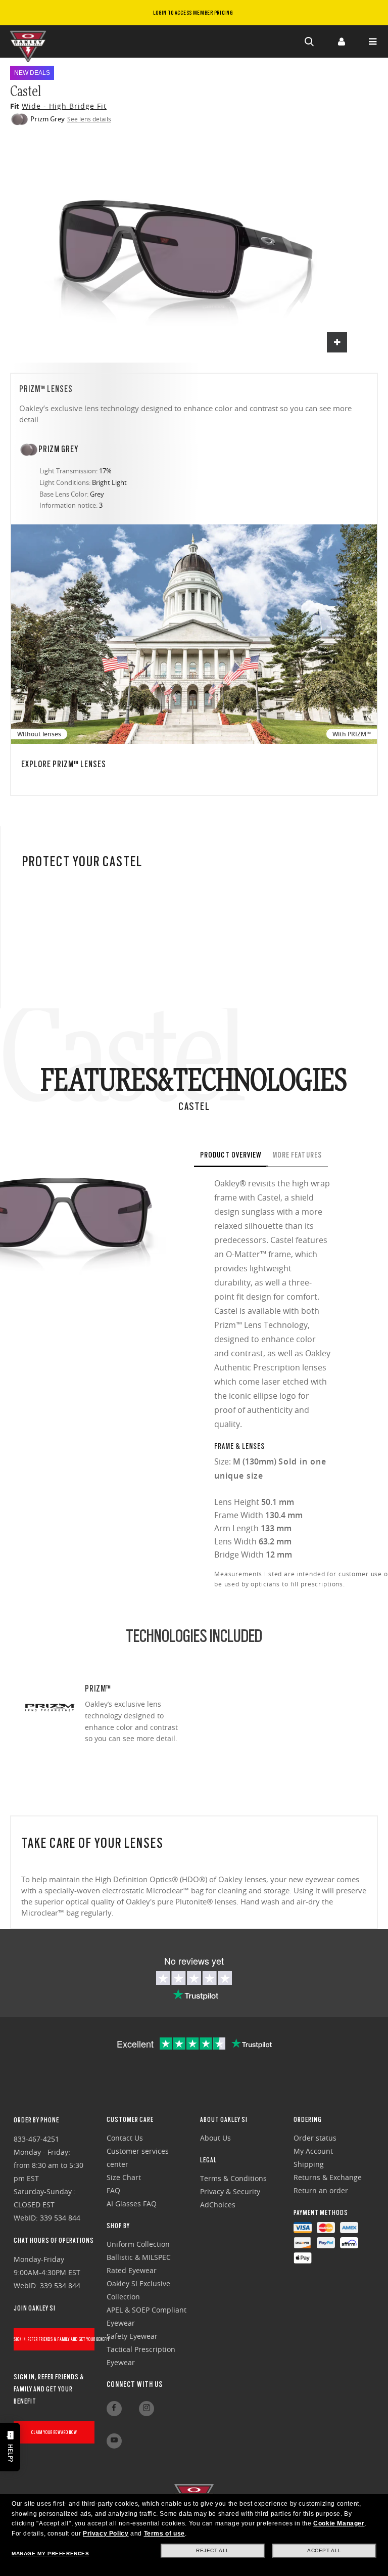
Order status (315, 2138)
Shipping (309, 2164)
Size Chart (124, 2177)
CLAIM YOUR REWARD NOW (54, 2432)
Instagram (147, 2409)
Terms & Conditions (233, 2178)
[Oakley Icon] (30, 41)
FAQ (113, 2190)
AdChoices (218, 2205)
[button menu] (372, 41)
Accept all (324, 2550)
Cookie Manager (339, 2523)
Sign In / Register (341, 41)
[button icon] (310, 41)
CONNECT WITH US (135, 2384)
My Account (313, 2151)
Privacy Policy (106, 2534)
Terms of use (164, 2534)
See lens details (89, 119)
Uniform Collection (138, 2244)
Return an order (321, 2190)
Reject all (213, 2550)
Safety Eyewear (132, 2336)
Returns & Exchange (328, 2177)
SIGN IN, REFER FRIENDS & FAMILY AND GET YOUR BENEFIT (54, 2339)
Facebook (114, 2409)
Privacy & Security (230, 2191)
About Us (215, 2138)
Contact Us (125, 2138)
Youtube (114, 2441)
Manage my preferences (51, 2553)
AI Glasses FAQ (132, 2204)
